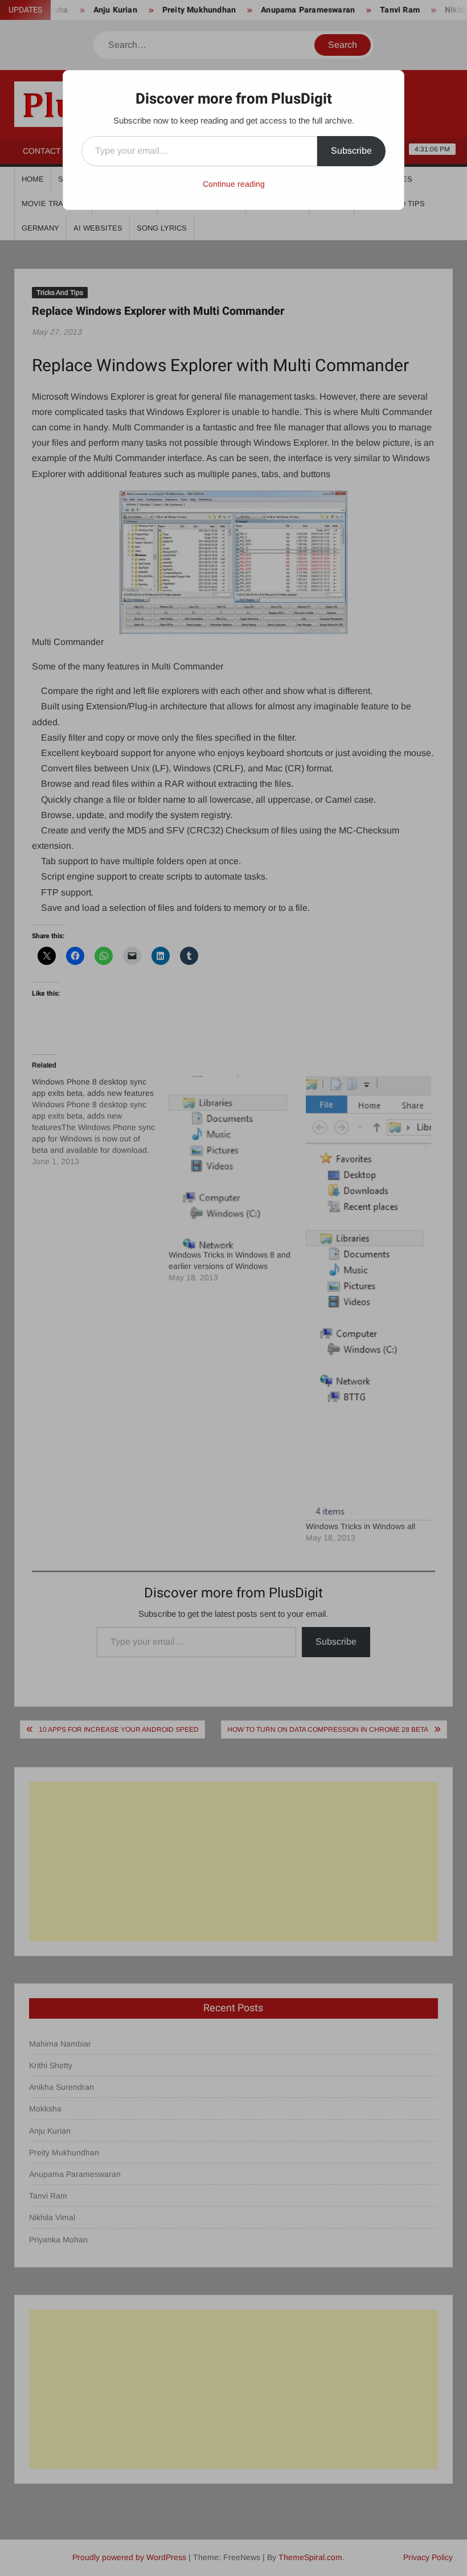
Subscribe (351, 151)
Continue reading (234, 184)
